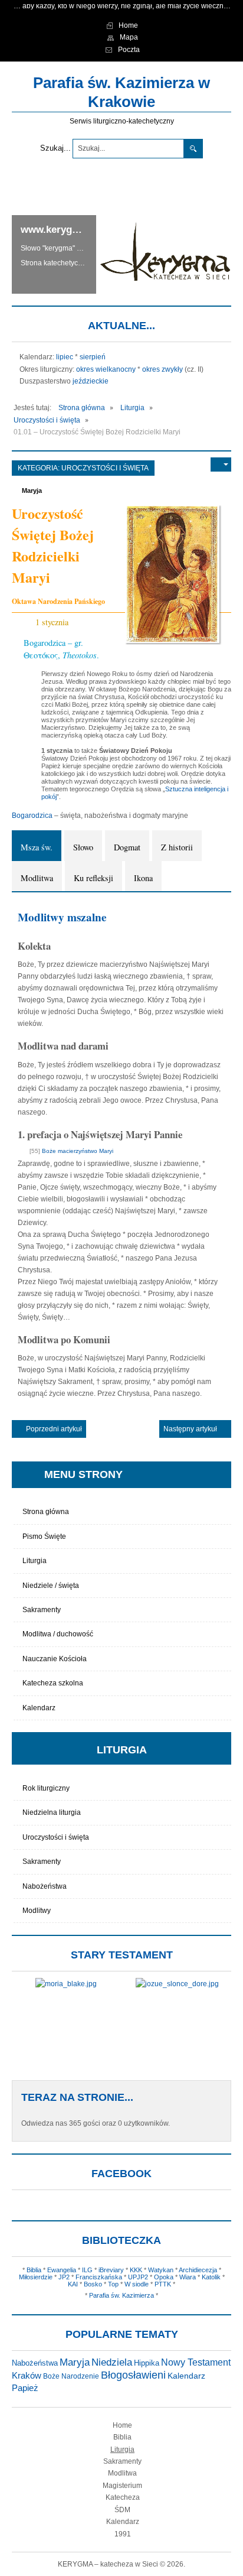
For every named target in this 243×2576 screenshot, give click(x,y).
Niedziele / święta (51, 1586)
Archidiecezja (198, 2270)
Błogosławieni (133, 2375)
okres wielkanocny (106, 369)
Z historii (177, 847)
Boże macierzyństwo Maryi (77, 1151)
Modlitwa (37, 878)
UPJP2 (138, 2277)
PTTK (163, 2284)
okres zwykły (162, 369)
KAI (73, 2284)
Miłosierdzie (36, 2277)
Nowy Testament (196, 2362)
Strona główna (46, 1512)
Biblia (34, 2270)
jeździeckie (91, 381)
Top (113, 2284)
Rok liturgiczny (46, 1788)
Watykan (161, 2270)
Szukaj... (55, 148)
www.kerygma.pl (59, 230)
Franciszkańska (99, 2277)
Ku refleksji (93, 878)
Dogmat (127, 847)
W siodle (137, 2284)
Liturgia (35, 1561)
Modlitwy (37, 1911)
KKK (136, 2270)
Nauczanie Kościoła (55, 1659)
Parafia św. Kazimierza (121, 2295)
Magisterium (122, 2486)
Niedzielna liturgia (52, 1812)
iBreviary (111, 2270)
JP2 (64, 2277)
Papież (25, 2388)
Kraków (27, 2376)
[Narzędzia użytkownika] (221, 464)
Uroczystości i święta (105, 468)
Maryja (32, 490)
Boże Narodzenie (71, 2376)
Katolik (211, 2277)
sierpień (93, 357)
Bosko (93, 2284)
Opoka (164, 2277)
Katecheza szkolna (53, 1683)
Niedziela (112, 2362)
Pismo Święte (44, 1536)
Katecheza (123, 2497)
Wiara (188, 2277)
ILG (87, 2270)
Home (122, 2425)
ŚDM (122, 2510)
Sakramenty (42, 1610)
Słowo (83, 847)
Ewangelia (62, 2270)
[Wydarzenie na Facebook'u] (81, 622)
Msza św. (37, 847)
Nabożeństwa (45, 1886)
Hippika (147, 2363)
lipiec (65, 357)
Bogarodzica (32, 816)
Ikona (143, 878)
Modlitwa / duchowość (58, 1634)
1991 (123, 2534)
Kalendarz (39, 1708)
